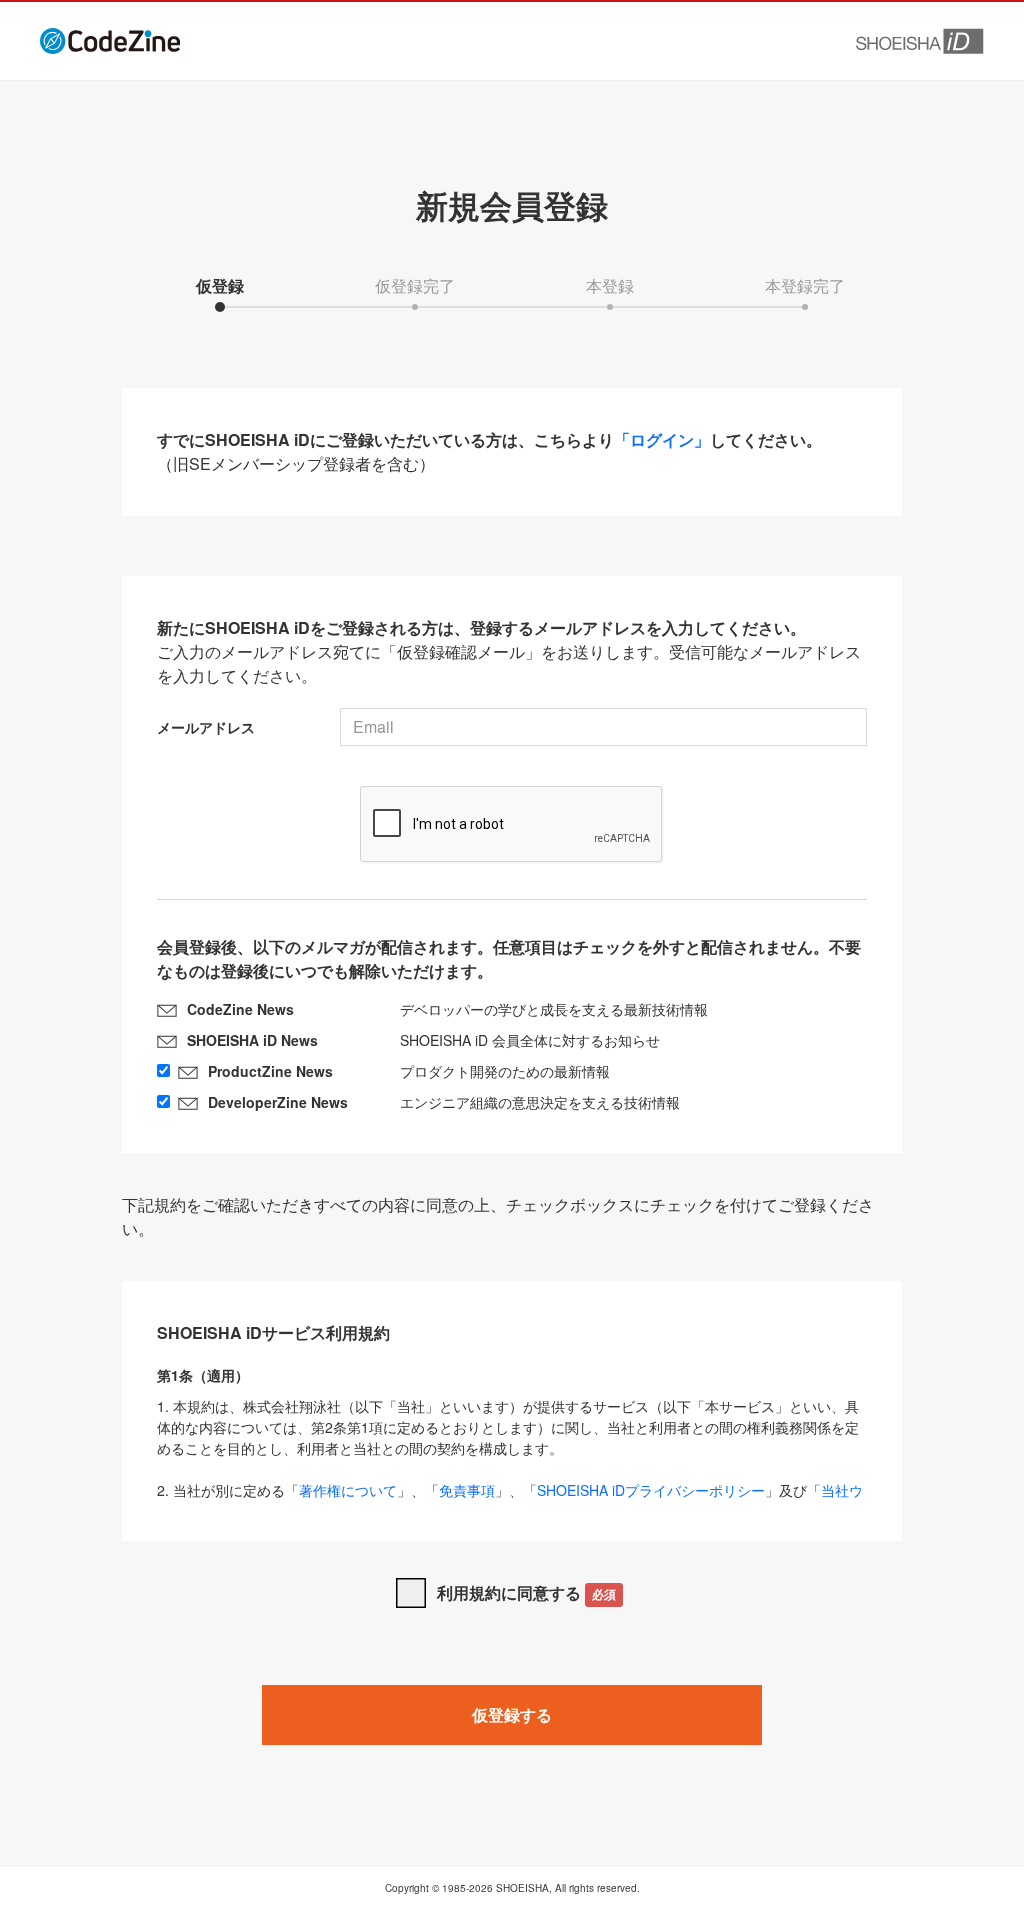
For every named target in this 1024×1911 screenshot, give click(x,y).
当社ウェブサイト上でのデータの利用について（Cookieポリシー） (510, 1500)
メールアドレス (206, 727)
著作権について (348, 1490)
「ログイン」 (662, 439)
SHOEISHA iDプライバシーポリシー (651, 1490)
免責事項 (467, 1490)
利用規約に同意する (526, 1592)
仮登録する (512, 1714)
